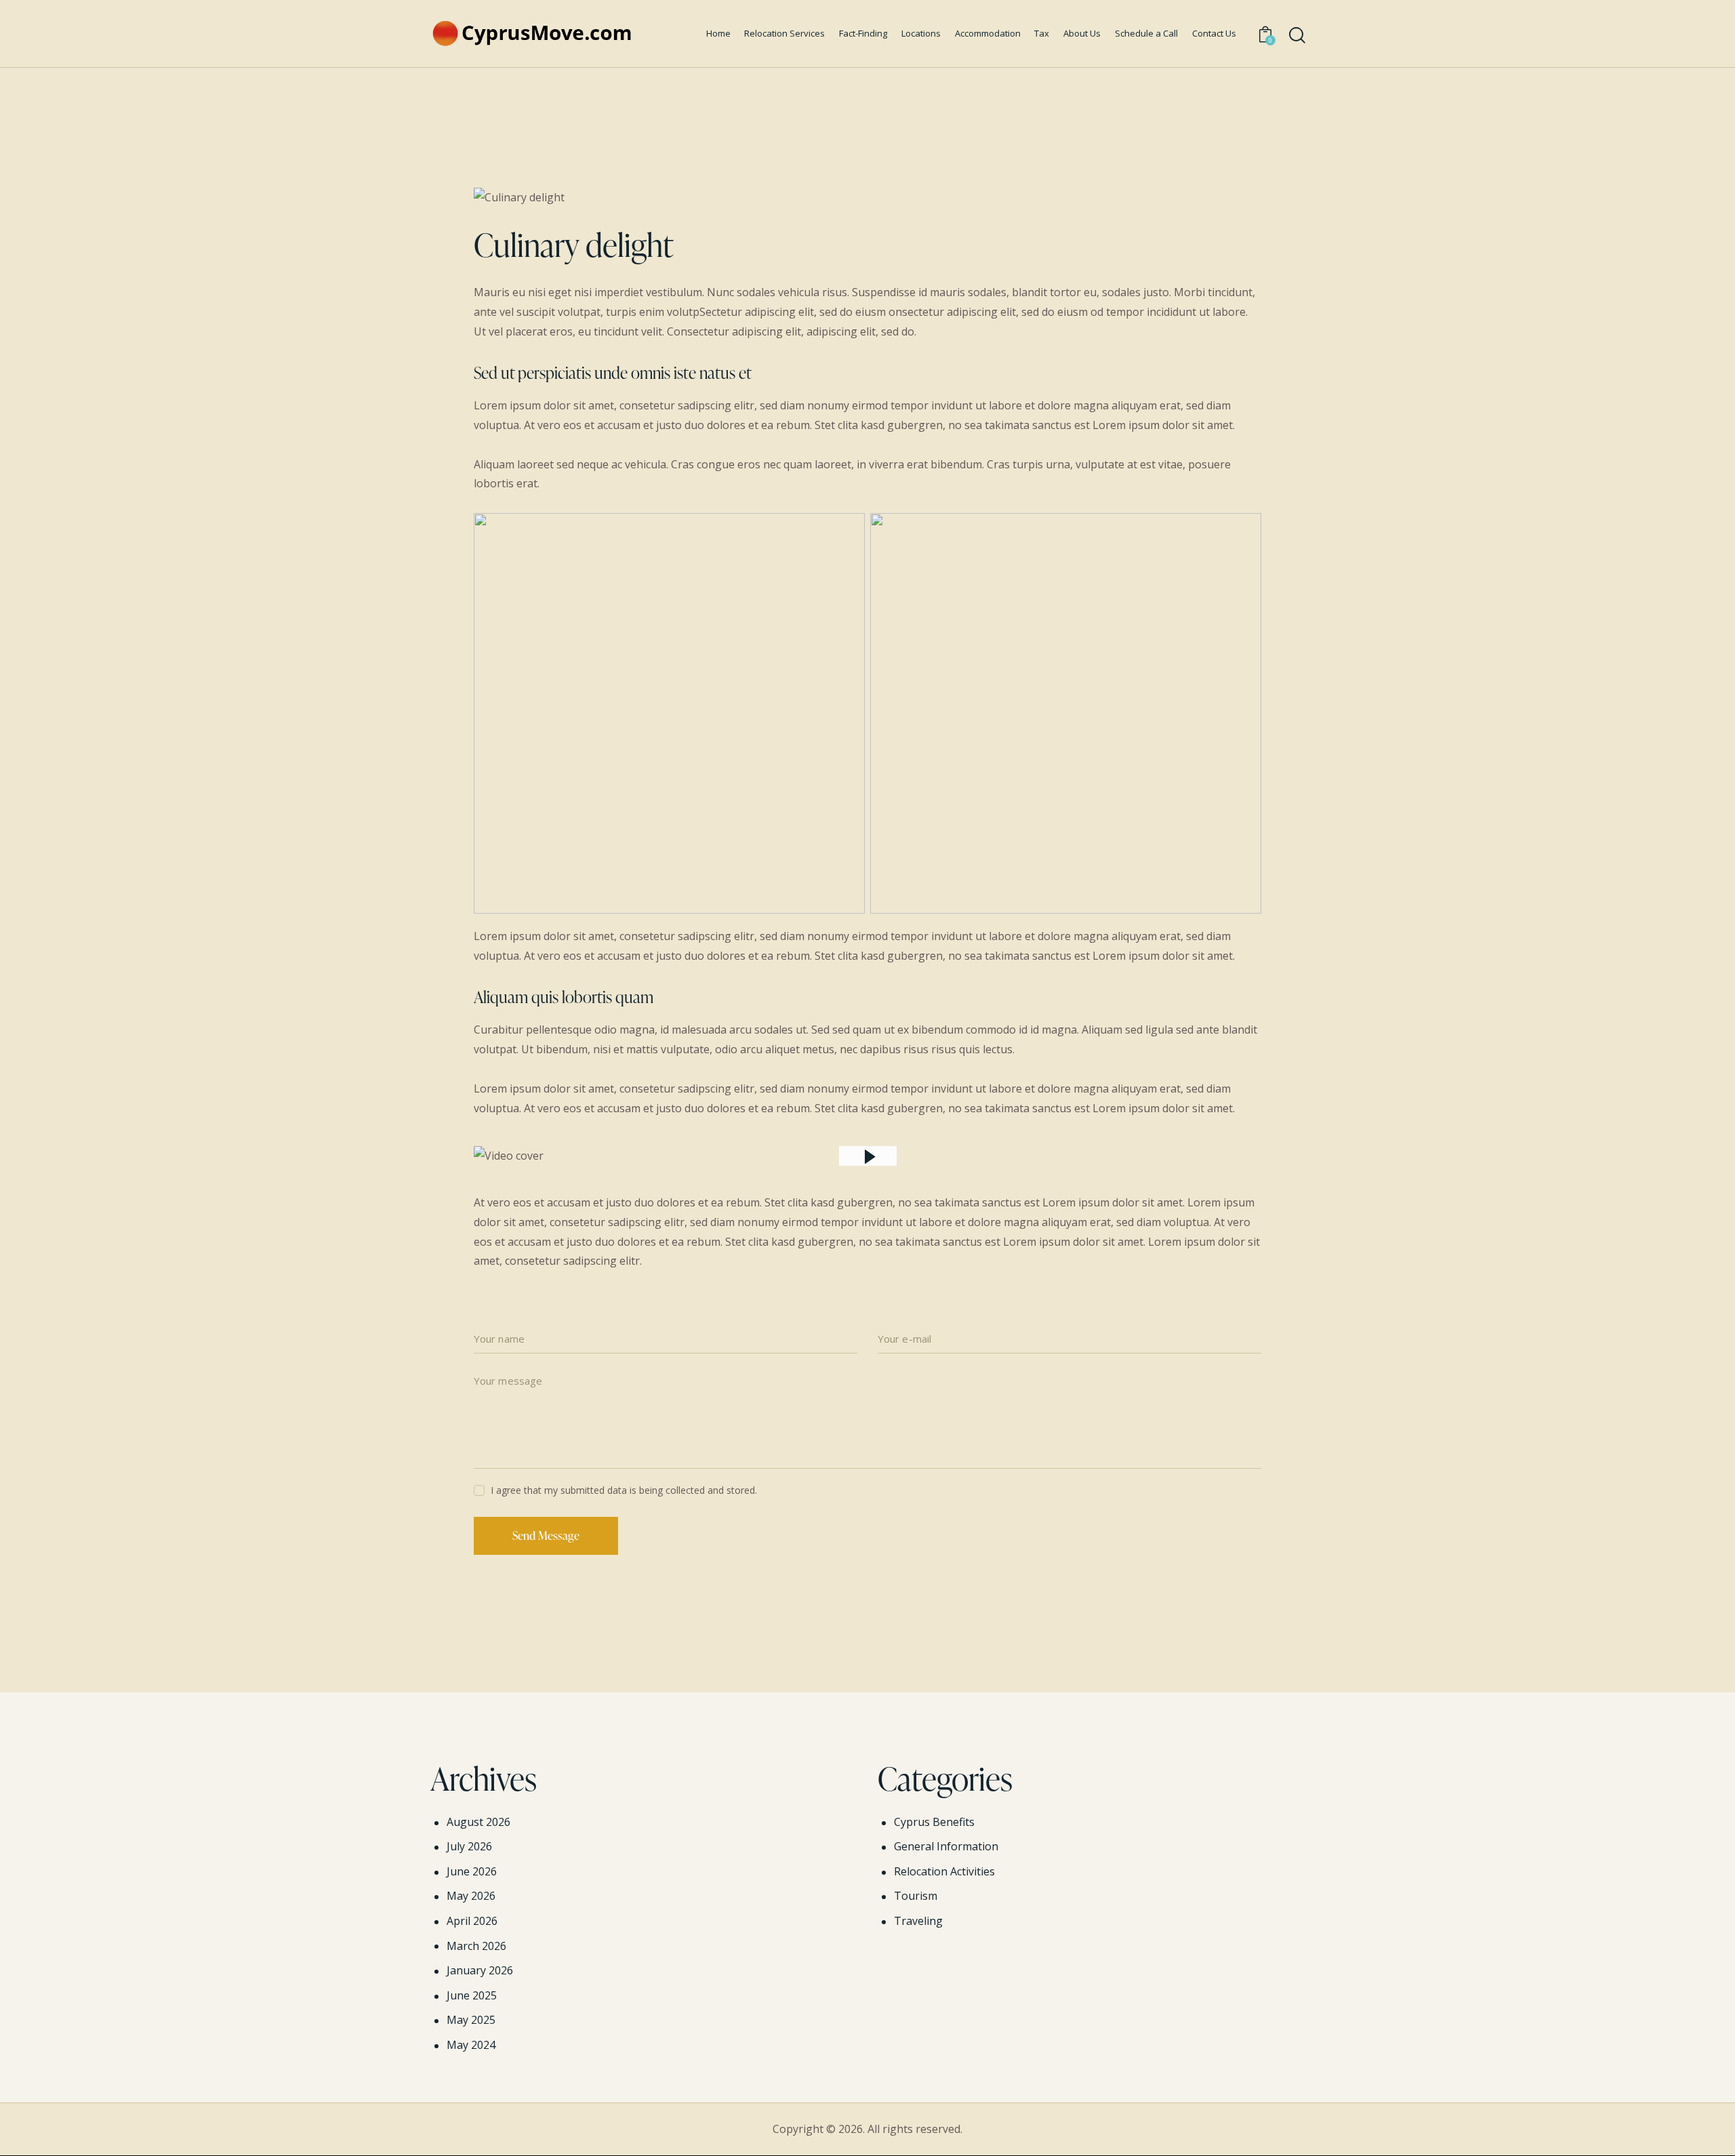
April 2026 (472, 1921)
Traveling (918, 1921)
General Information (946, 1846)
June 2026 (472, 1871)
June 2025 (472, 1995)
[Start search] (1297, 36)
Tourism (916, 1896)
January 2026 (480, 1970)
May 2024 (471, 2045)
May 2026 (471, 1896)
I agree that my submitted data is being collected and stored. (624, 1490)
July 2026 (469, 1846)
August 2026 (478, 1822)
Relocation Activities (944, 1871)
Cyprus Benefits (934, 1822)
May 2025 (471, 2020)
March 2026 (476, 1946)
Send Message (546, 1535)
